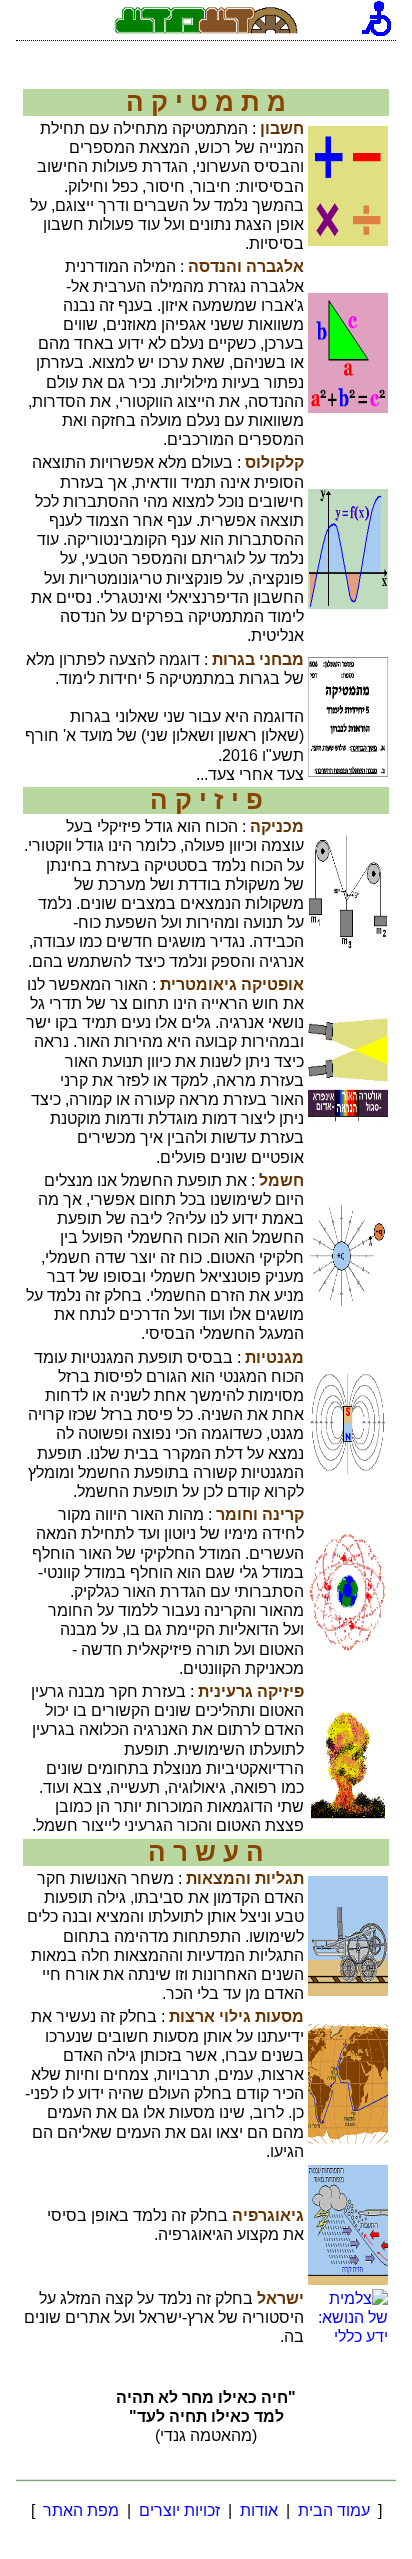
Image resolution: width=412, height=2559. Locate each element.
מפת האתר (81, 2510)
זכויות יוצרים (179, 2510)
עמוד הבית (334, 2510)
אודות (259, 2510)
